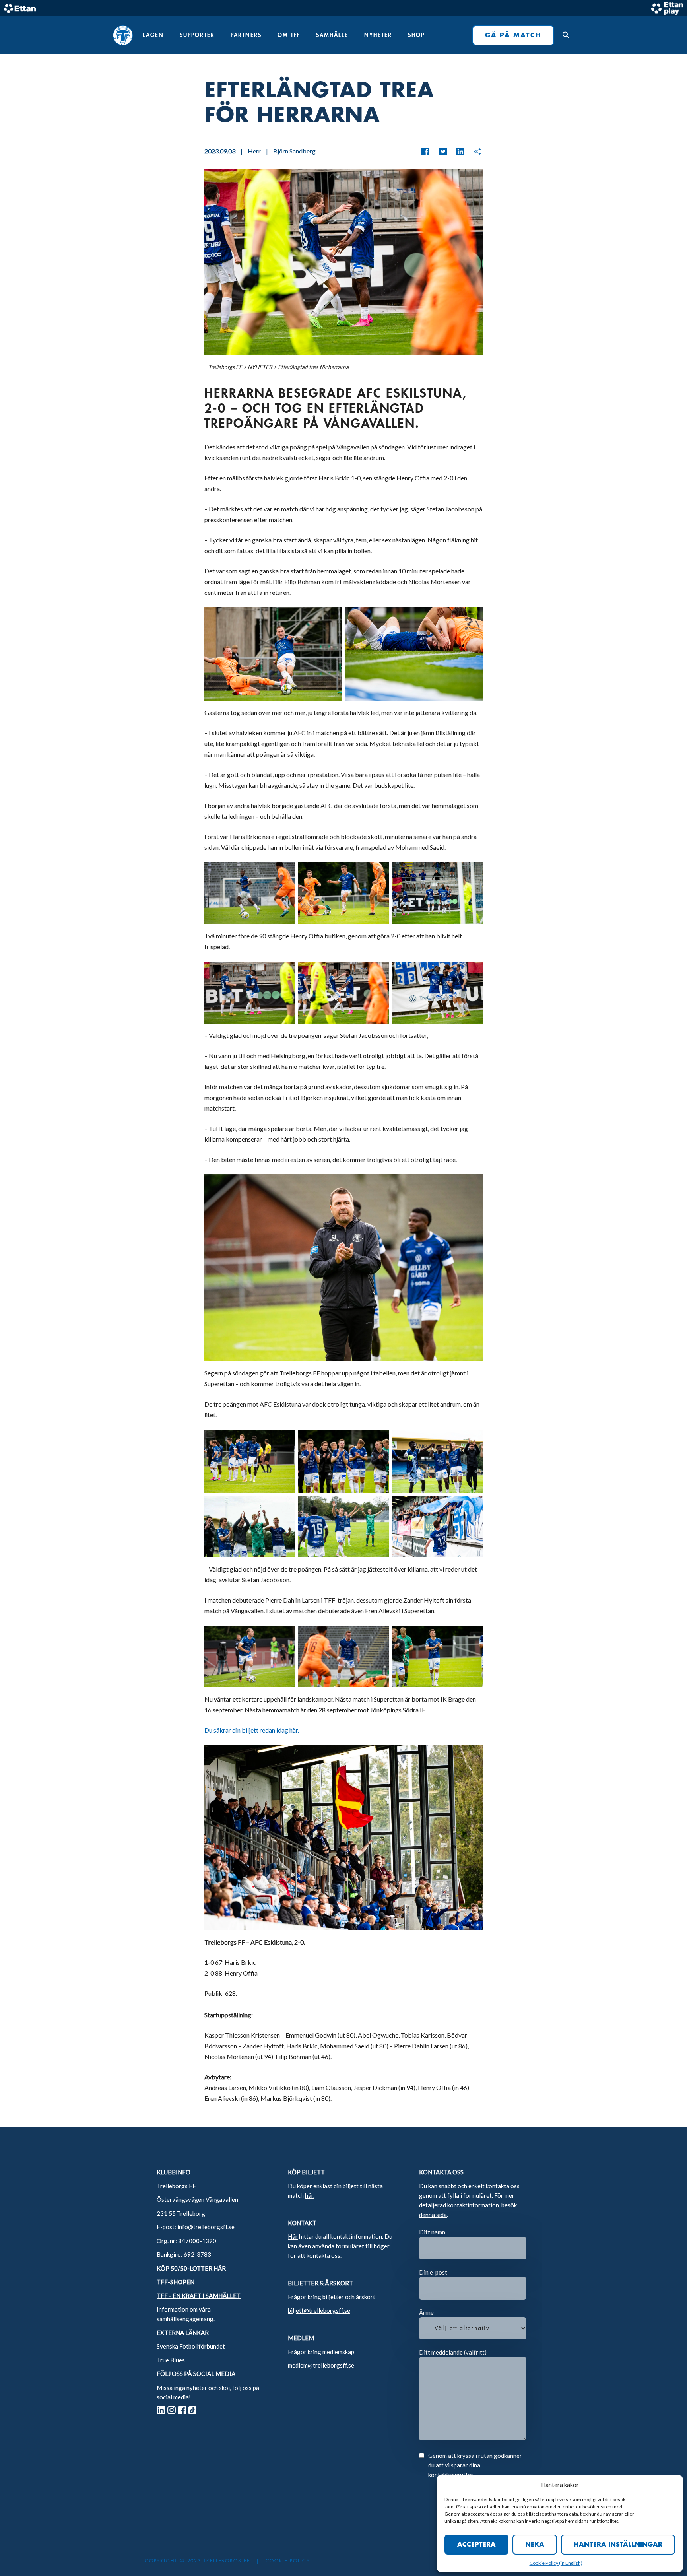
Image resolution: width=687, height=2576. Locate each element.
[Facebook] (425, 152)
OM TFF (289, 35)
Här (293, 2236)
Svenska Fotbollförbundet (191, 2346)
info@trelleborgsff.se (206, 2227)
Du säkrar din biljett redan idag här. (252, 1730)
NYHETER (378, 35)
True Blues (171, 2360)
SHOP (416, 35)
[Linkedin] (456, 152)
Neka (535, 2545)
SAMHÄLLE (332, 35)
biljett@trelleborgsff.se (319, 2310)
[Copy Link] (474, 152)
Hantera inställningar (618, 2545)
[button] (564, 35)
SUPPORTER (197, 35)
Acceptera (476, 2545)
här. (310, 2195)
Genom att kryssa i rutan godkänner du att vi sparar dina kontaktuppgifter (475, 2465)
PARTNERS (246, 35)
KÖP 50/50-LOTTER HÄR (191, 2268)
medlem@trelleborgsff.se (321, 2365)
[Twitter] (439, 152)
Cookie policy (288, 2561)
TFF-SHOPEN (176, 2282)
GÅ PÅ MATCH (513, 35)
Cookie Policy (544, 2563)
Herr (254, 151)
